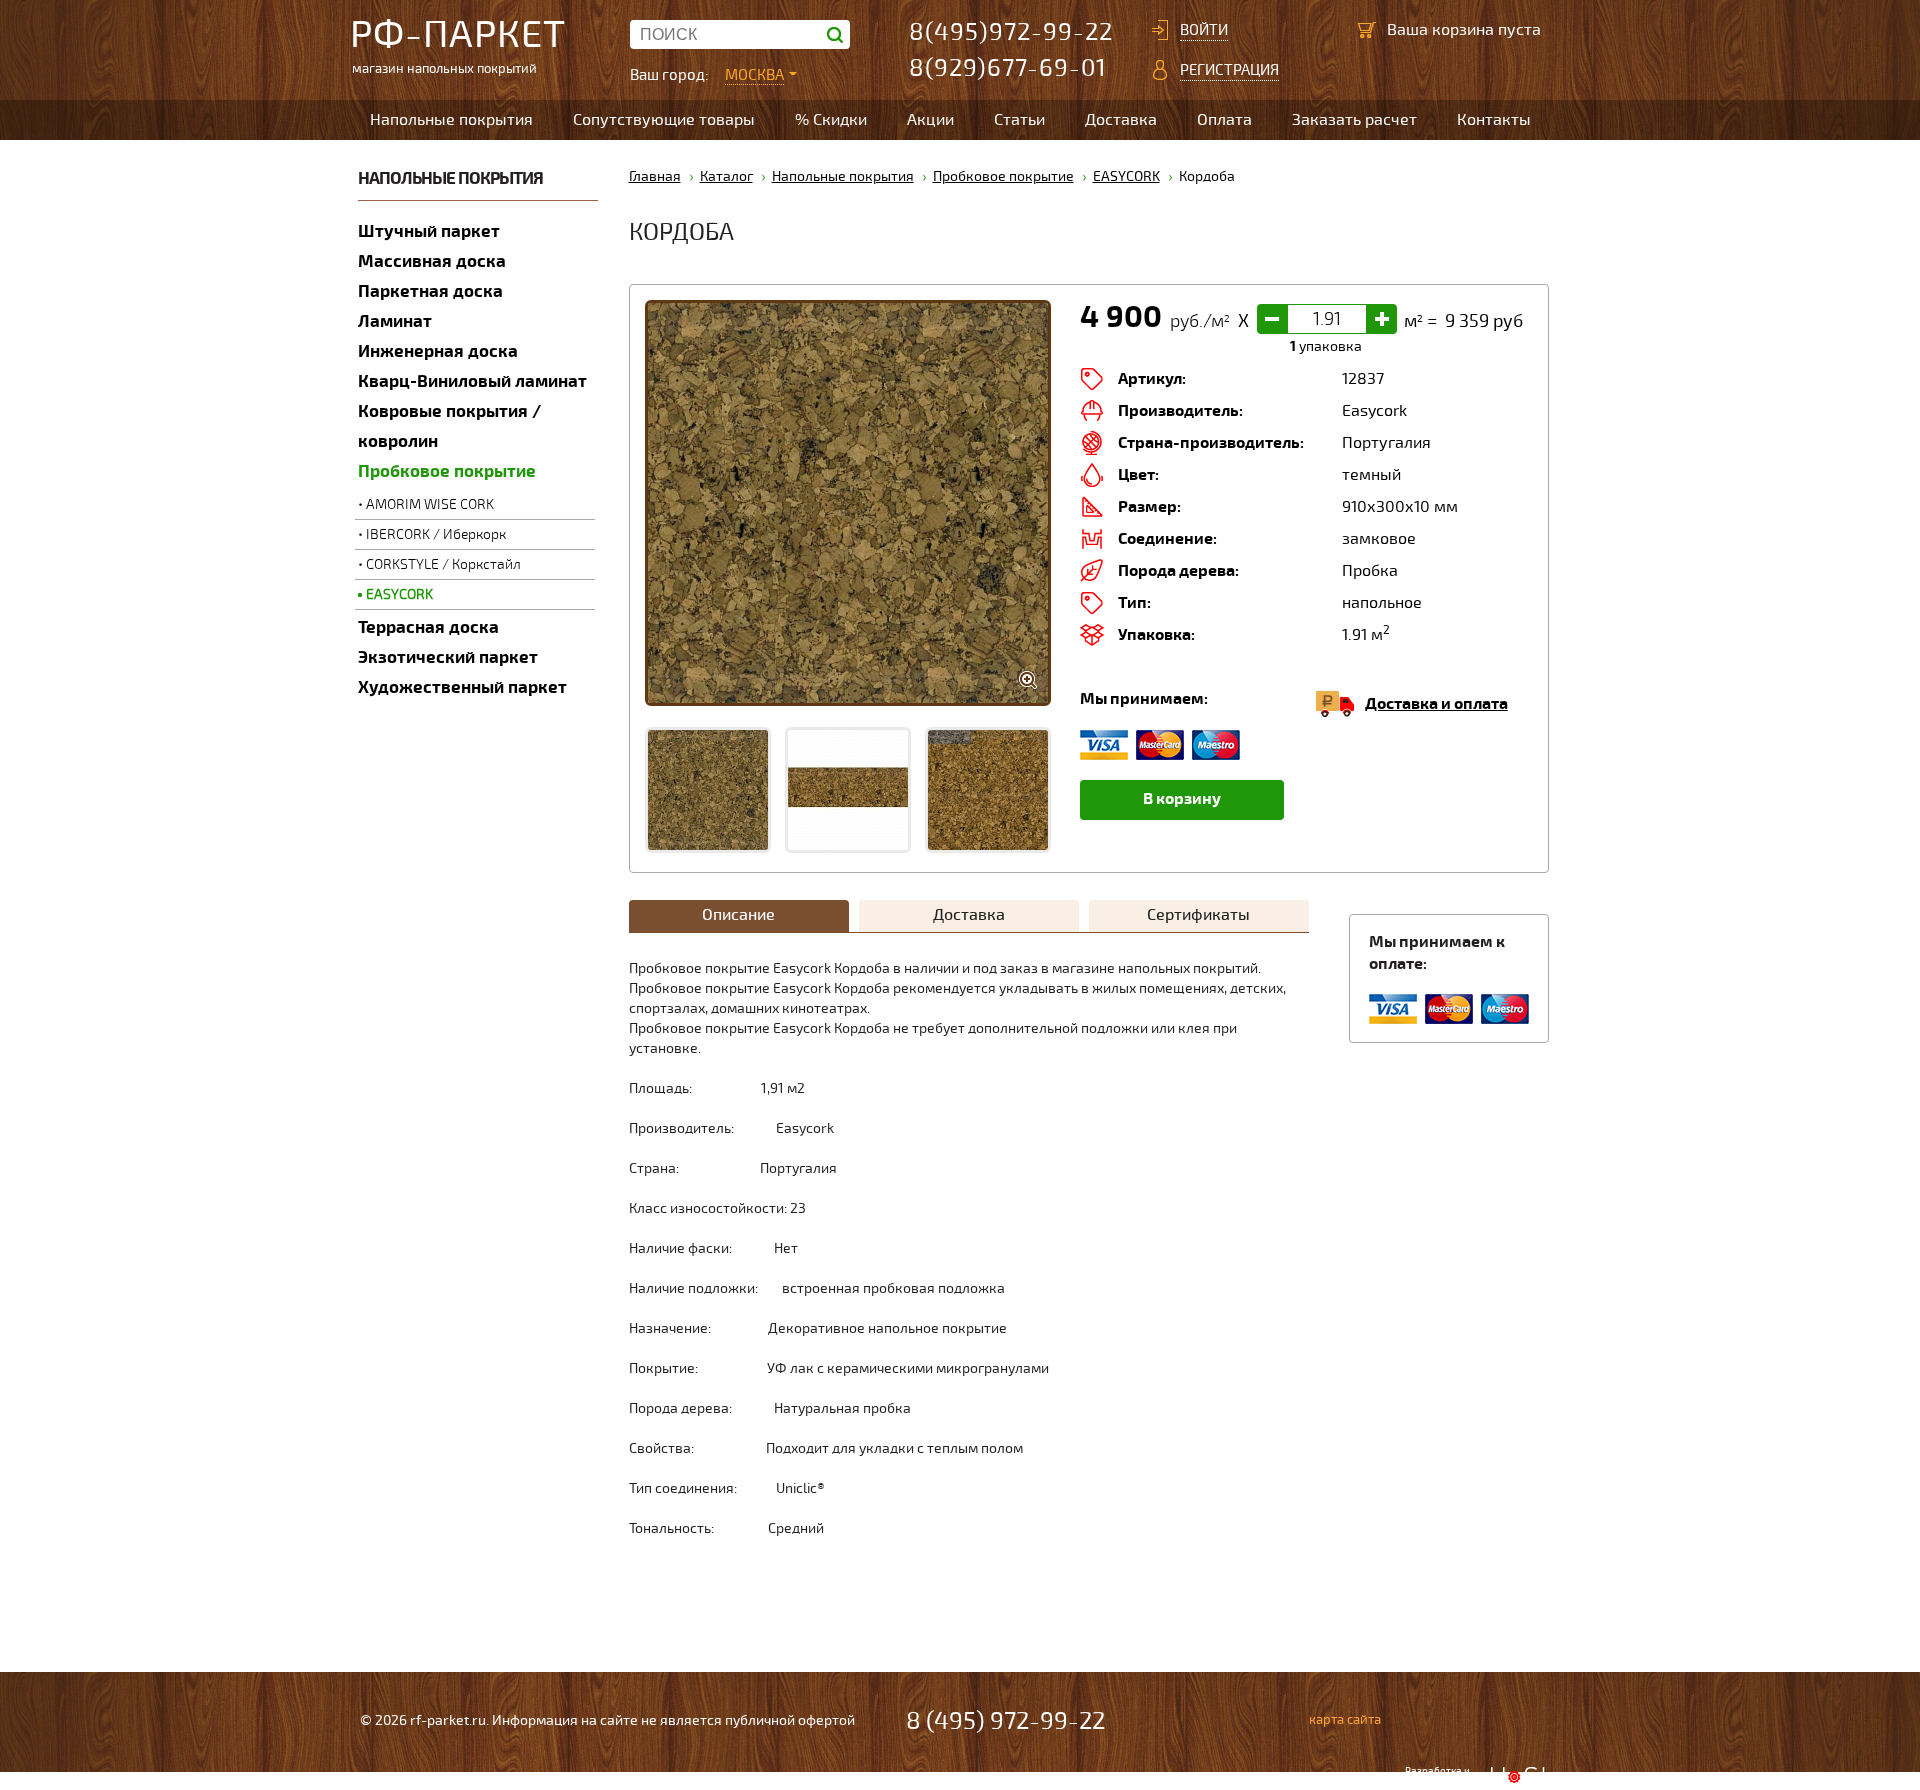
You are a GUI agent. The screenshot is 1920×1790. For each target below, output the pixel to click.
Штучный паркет (429, 231)
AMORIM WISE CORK (430, 504)
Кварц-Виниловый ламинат (472, 381)
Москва (754, 75)
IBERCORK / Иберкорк (436, 534)
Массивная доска (432, 261)
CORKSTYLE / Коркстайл (443, 564)
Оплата (1224, 120)
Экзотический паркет (448, 657)
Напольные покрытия (451, 120)
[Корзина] (1367, 30)
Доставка (1121, 120)
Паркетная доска (430, 291)
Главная (655, 176)
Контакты (1494, 120)
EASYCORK (399, 594)
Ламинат (395, 321)
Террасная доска (428, 627)
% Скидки (831, 120)
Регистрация (1229, 70)
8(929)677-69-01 (1008, 68)
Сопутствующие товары (664, 120)
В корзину (1182, 799)
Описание (738, 915)
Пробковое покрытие (447, 471)
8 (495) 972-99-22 (1005, 1721)
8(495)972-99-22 (1011, 32)
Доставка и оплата (1436, 704)
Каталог (726, 176)
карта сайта (1345, 1720)
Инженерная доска (438, 351)
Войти (1204, 30)
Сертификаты (1198, 915)
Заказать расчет (1354, 120)
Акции (930, 120)
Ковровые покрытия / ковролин (449, 426)
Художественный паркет (462, 687)
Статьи (1019, 120)
